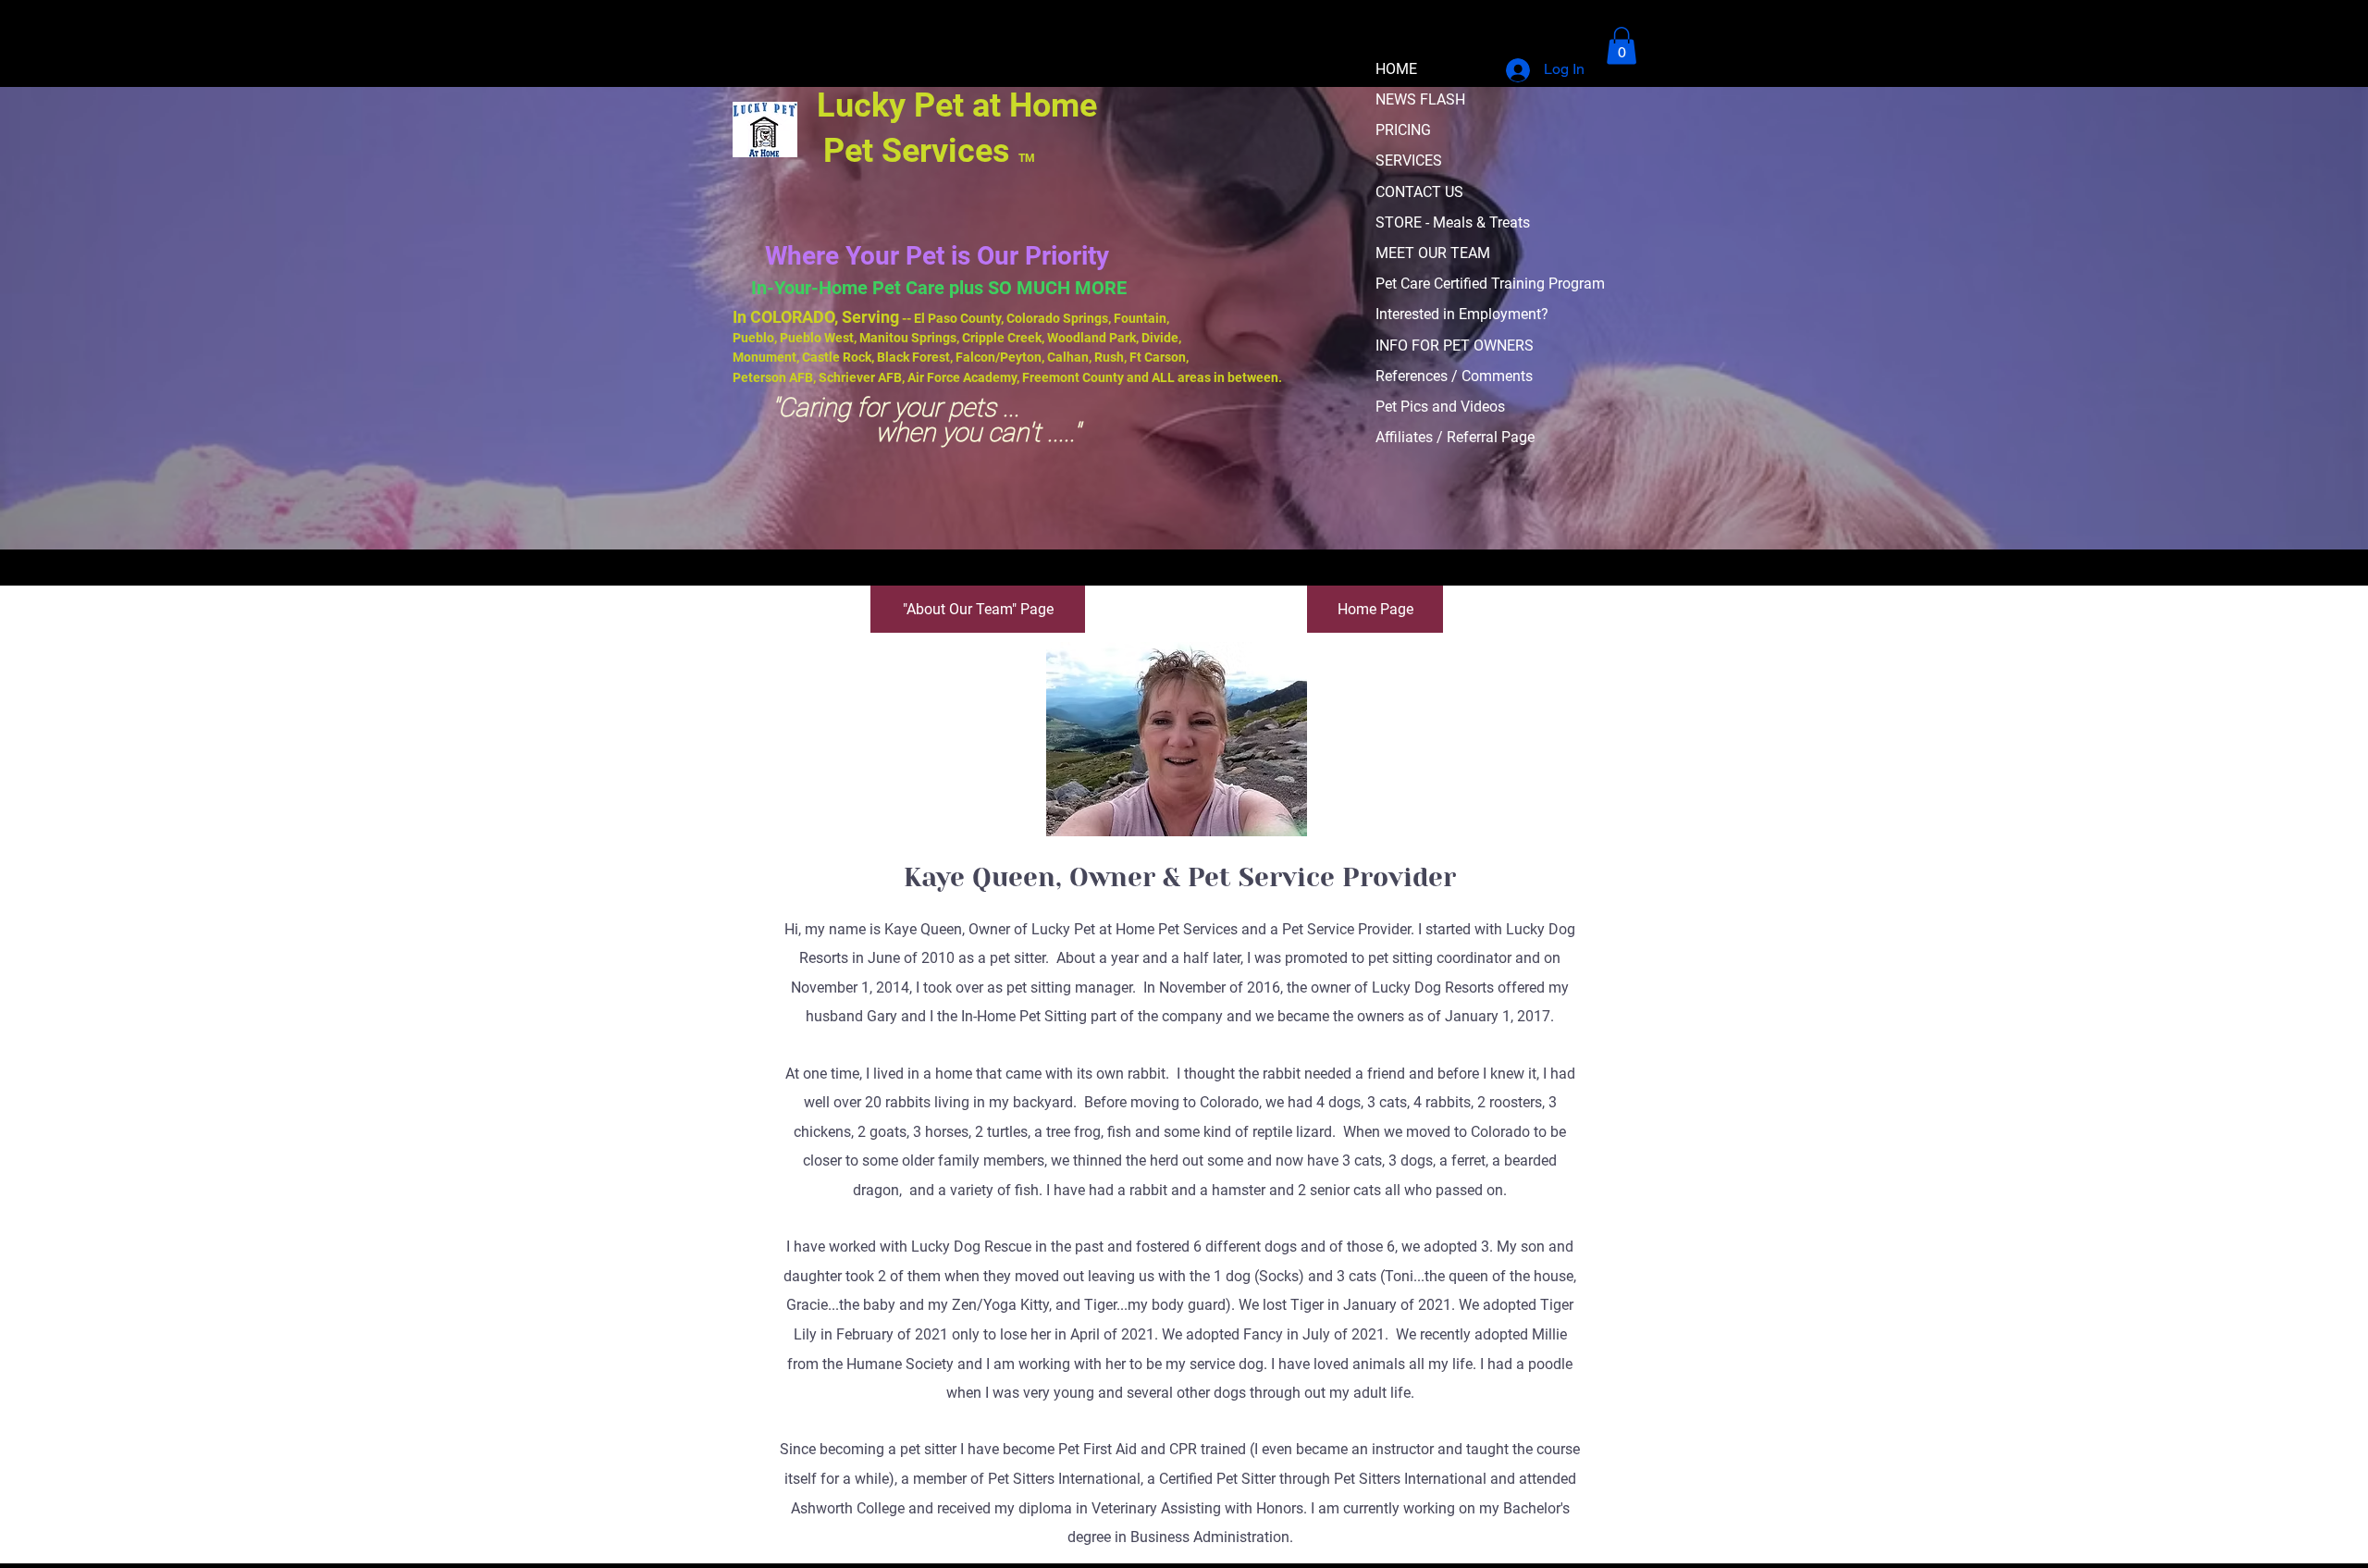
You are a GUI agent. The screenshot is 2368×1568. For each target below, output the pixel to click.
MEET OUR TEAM (1433, 253)
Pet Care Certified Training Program (1490, 284)
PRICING (1403, 130)
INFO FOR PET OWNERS (1455, 346)
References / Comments (1454, 376)
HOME (1396, 69)
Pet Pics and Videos (1440, 407)
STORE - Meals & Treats (1453, 222)
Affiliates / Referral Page (1455, 437)
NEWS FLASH (1420, 99)
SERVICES (1409, 161)
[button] (1622, 46)
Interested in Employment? (1462, 314)
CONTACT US (1419, 192)
